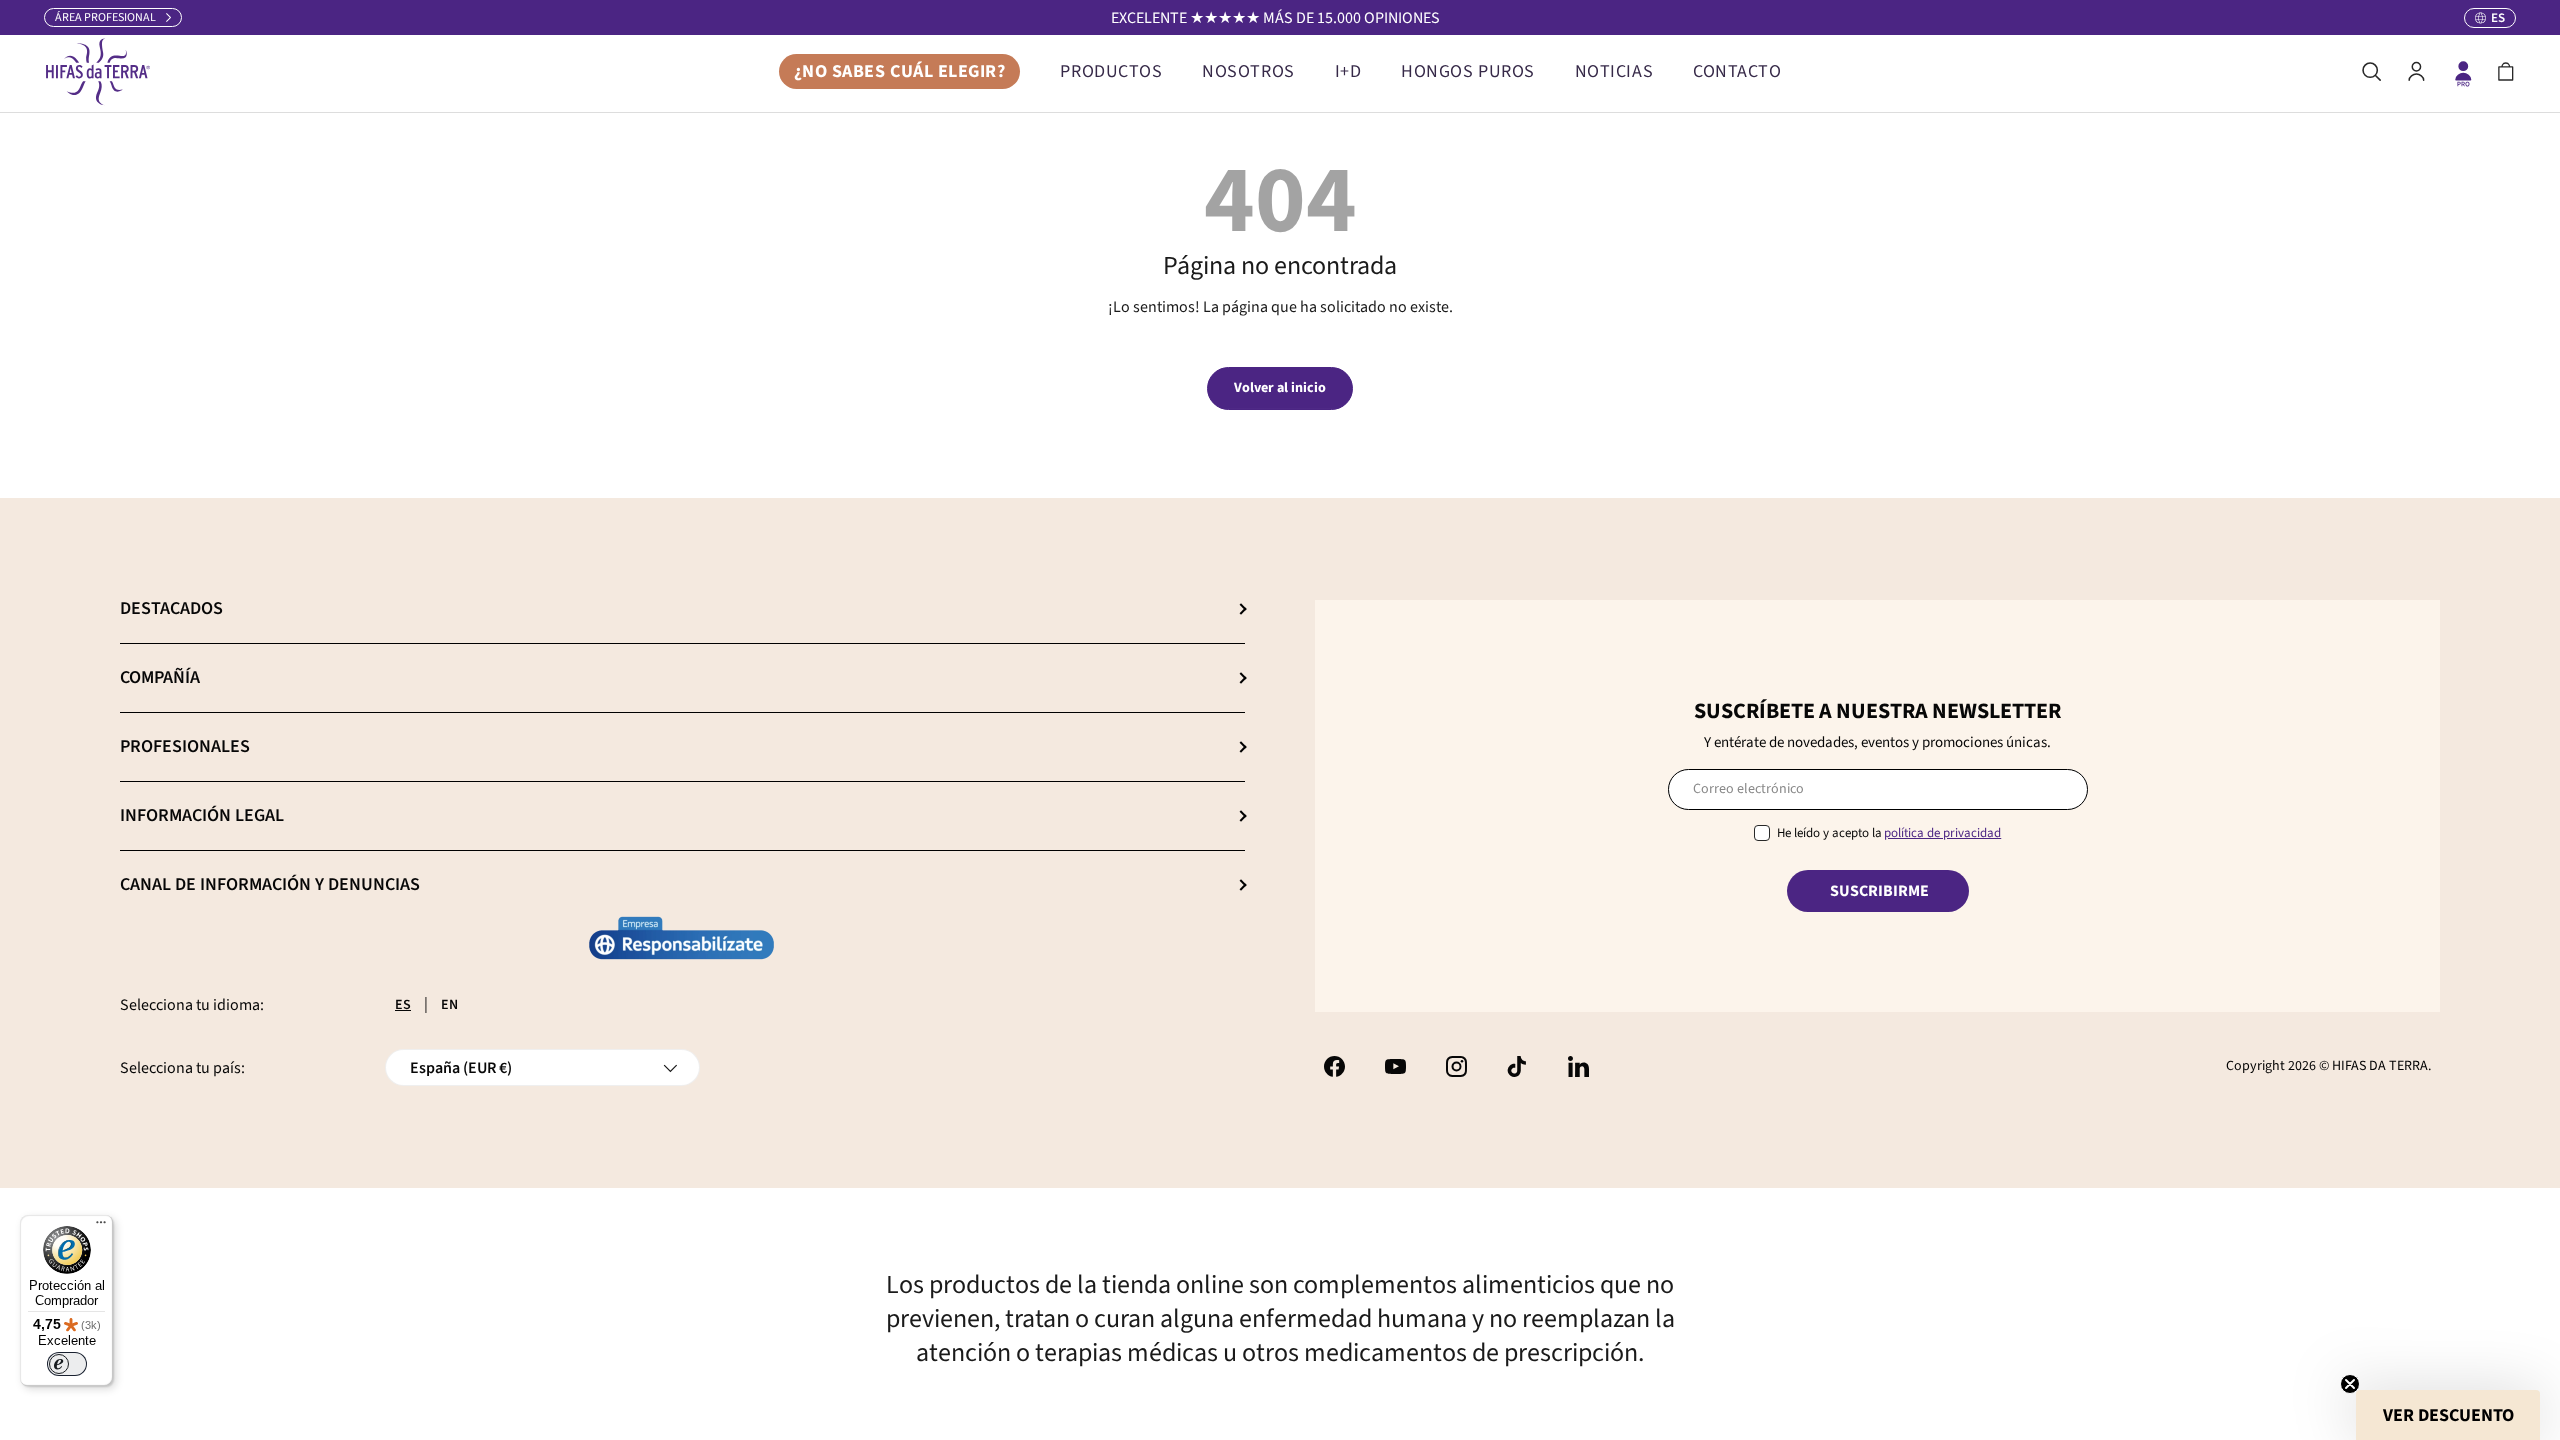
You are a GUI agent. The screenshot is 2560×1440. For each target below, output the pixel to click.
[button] (2506, 72)
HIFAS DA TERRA (2380, 1066)
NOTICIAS (1614, 71)
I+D (1348, 71)
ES (403, 1005)
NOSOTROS (1248, 71)
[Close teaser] (2350, 1384)
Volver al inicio (1280, 388)
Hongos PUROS (1467, 71)
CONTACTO (1737, 71)
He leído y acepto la (1889, 833)
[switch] (67, 1364)
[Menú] (101, 1227)
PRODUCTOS (1111, 71)
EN (449, 1005)
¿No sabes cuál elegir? (900, 71)
